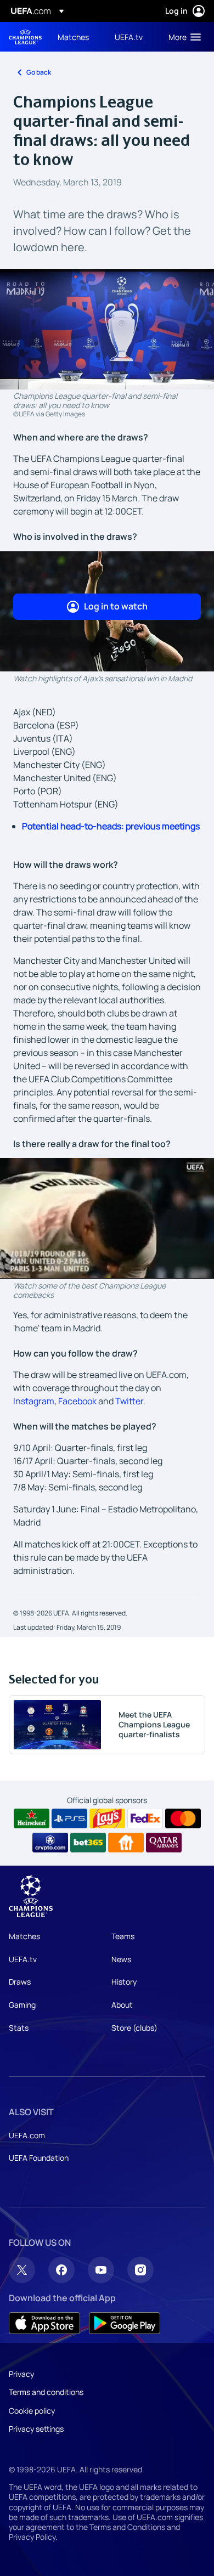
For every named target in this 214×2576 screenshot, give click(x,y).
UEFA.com (27, 2135)
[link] (73, 37)
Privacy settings (36, 2429)
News (121, 1959)
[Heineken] (32, 1818)
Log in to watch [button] (116, 606)
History (124, 1982)
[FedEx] (145, 1818)
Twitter (129, 1401)
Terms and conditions (46, 2392)
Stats (19, 2028)
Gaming (22, 2005)
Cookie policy (32, 2411)
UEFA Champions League (25, 37)
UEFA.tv (23, 1959)
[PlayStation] (69, 1818)
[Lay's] (107, 1818)
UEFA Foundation (39, 2158)
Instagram (34, 1401)
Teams (123, 1936)
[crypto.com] (50, 1843)
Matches (24, 1936)
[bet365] (88, 1843)
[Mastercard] (183, 1818)
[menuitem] (77, 37)
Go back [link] (39, 72)
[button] (182, 37)
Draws (20, 1982)
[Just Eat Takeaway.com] (126, 1843)
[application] (107, 1218)
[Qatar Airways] (164, 1843)
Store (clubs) (134, 2028)
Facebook (77, 1401)
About (122, 2005)
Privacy (21, 2374)
